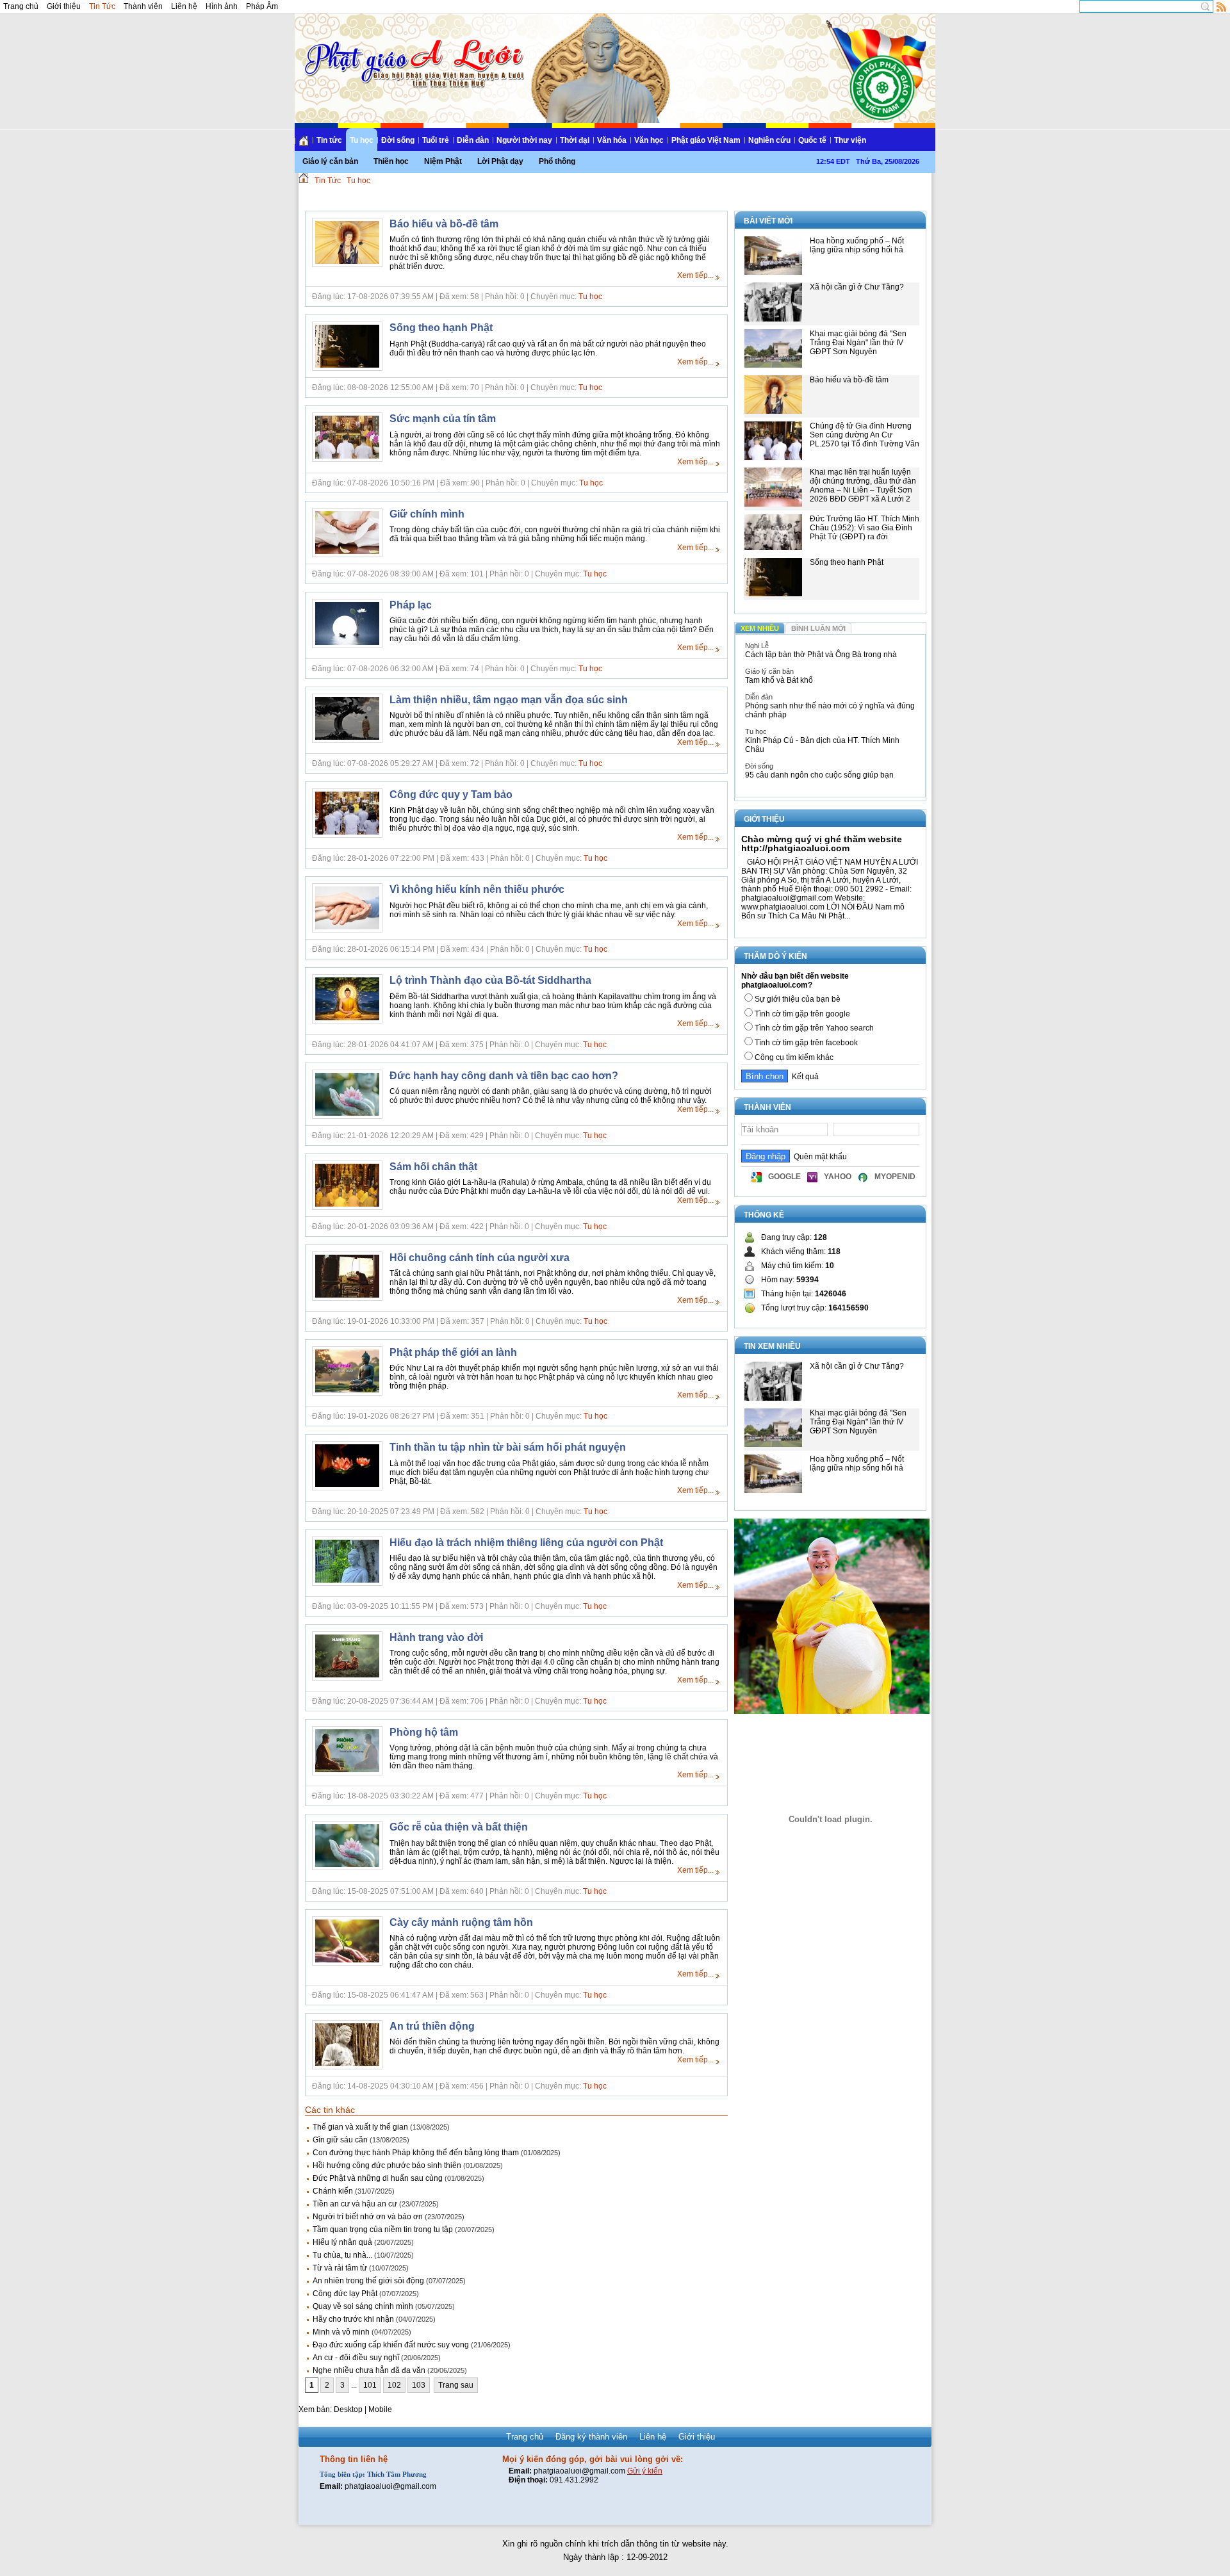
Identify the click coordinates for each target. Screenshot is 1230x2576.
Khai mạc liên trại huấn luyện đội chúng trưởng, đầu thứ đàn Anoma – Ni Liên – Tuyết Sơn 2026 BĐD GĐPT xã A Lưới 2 (863, 485)
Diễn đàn (473, 140)
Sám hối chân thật (433, 1167)
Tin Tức (102, 6)
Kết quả (803, 1077)
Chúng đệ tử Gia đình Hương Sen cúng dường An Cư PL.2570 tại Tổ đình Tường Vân (865, 435)
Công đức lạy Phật (345, 2294)
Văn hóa (612, 140)
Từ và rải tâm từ (340, 2268)
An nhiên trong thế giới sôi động (368, 2281)
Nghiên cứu (769, 140)
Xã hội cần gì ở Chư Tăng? (857, 287)
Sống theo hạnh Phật (441, 328)
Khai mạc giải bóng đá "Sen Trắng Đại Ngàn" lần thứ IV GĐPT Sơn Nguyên (858, 343)
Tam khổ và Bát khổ (779, 680)
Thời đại (575, 140)
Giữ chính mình (427, 514)
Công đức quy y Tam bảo (451, 795)
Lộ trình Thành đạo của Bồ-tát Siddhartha (490, 980)
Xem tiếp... (695, 275)
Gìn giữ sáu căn (340, 2140)
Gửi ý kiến (645, 2471)
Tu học (362, 140)
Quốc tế (812, 140)
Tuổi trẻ (436, 140)
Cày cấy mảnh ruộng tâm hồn (461, 1922)
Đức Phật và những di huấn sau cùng (378, 2178)
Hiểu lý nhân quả (342, 2242)
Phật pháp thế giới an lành (453, 1352)
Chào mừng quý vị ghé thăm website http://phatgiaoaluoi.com (822, 844)
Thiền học (391, 161)
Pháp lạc (411, 605)
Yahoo (838, 1177)
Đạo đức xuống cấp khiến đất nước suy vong (391, 2345)
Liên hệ (184, 6)
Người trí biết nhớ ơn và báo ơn (368, 2217)
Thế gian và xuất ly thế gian (360, 2127)
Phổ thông (557, 161)
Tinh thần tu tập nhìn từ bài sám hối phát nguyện (508, 1447)
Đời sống (398, 140)
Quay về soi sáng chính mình (363, 2306)
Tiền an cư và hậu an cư (355, 2204)
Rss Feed (1222, 6)
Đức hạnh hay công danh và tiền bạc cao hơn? (504, 1076)
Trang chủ (21, 6)
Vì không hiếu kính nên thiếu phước (477, 889)
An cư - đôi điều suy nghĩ (356, 2358)
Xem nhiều (760, 628)
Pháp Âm (262, 6)
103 (419, 2385)
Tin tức (329, 140)
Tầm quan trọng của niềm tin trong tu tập (383, 2230)
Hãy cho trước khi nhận (353, 2319)
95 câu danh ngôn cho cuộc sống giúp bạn (819, 775)
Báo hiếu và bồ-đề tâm (444, 224)
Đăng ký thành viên (591, 2437)
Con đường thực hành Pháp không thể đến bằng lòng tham (416, 2153)
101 (370, 2385)
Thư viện (850, 140)
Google (784, 1177)
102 (394, 2385)
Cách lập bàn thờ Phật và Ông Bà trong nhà (821, 655)
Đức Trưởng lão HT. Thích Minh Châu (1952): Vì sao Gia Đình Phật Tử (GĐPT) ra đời (865, 528)
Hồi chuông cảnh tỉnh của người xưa (480, 1258)
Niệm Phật (443, 161)
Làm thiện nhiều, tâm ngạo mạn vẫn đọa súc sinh (509, 700)
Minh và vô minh (341, 2332)
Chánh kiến (333, 2191)
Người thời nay (524, 140)
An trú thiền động (432, 2026)
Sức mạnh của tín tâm (443, 419)
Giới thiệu (64, 6)
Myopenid (895, 1177)
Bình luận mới (818, 628)
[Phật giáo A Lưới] (412, 51)
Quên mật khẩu (818, 1157)
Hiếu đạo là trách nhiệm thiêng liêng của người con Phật (526, 1543)
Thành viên (143, 6)
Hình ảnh (222, 6)
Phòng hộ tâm (424, 1732)
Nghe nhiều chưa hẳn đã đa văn (369, 2370)
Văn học (649, 140)
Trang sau (456, 2385)
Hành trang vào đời (436, 1637)
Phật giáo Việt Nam (706, 140)
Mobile (380, 2409)
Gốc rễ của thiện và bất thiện (459, 1827)
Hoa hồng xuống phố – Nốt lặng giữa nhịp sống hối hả (857, 245)
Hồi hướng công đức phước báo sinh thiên (387, 2165)
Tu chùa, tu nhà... (342, 2255)
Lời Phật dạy (500, 161)
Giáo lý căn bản (330, 161)
